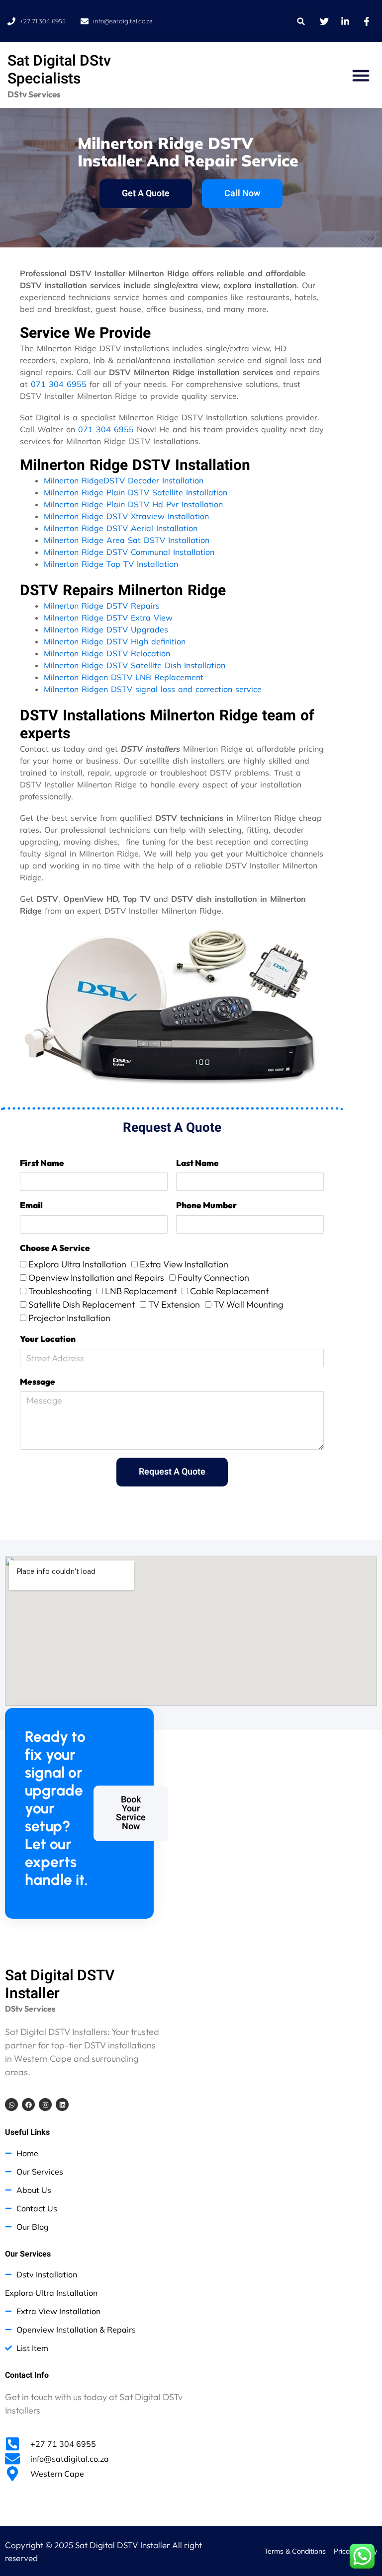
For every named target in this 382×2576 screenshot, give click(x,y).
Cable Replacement (229, 1291)
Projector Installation (69, 1318)
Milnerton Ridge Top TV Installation (111, 564)
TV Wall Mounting (248, 1304)
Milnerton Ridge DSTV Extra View (108, 618)
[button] (301, 21)
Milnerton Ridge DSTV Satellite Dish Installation (135, 665)
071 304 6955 (59, 384)
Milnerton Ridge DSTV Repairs (102, 606)
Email (31, 1205)
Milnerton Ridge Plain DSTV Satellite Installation (136, 492)
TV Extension (174, 1304)
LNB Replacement (141, 1291)
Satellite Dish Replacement (82, 1304)
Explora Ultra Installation (77, 1264)
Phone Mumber (206, 1205)
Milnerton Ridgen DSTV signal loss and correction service (153, 689)
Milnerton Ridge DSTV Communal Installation (129, 552)
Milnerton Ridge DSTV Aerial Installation (121, 528)
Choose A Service (55, 1248)
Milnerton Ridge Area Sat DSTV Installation (127, 540)
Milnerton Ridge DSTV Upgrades (106, 629)
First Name (42, 1163)
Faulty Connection (213, 1278)
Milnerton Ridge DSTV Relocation (107, 653)
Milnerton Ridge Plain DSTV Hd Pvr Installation (133, 504)
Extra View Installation (184, 1264)
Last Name (197, 1163)
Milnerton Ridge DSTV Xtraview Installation (126, 516)
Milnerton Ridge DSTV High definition (115, 641)
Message (38, 1381)
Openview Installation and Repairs (96, 1278)
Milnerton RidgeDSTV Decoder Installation (124, 480)
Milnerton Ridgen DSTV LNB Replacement (124, 677)
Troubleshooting (60, 1291)
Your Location (48, 1339)
